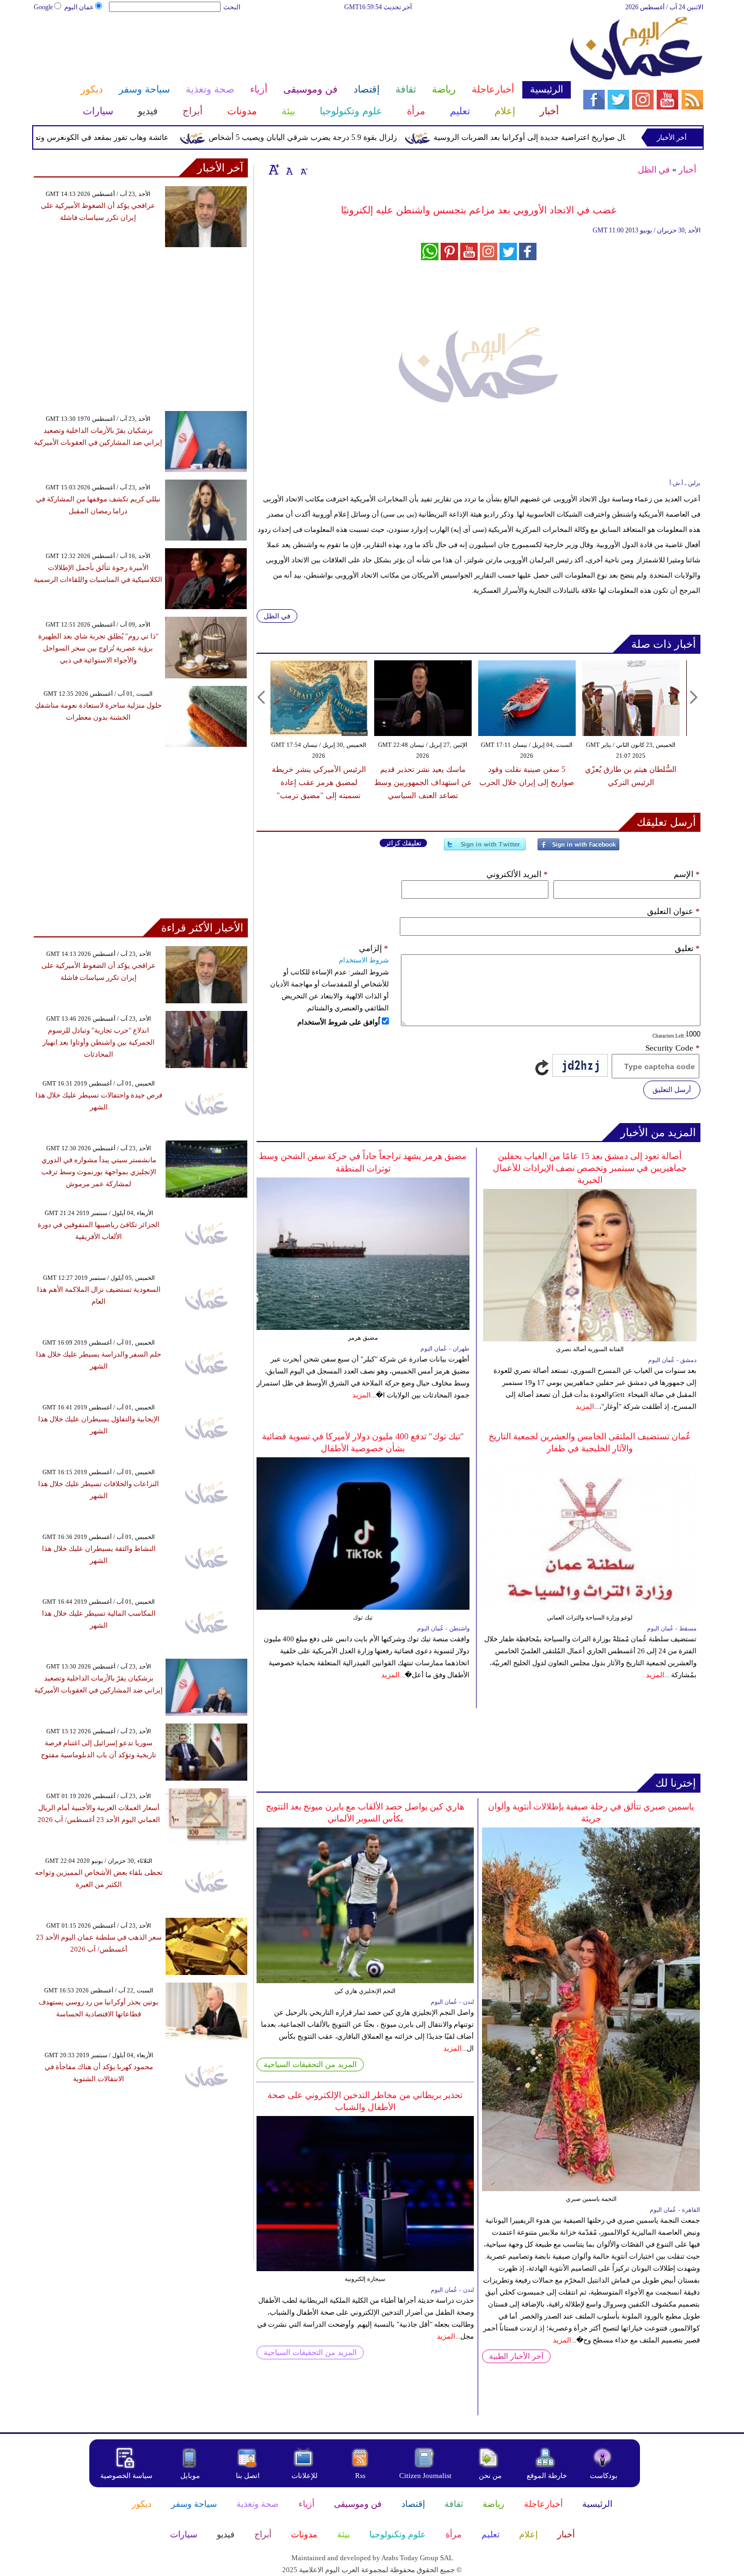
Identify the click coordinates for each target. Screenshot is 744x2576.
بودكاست (604, 2476)
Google (43, 7)
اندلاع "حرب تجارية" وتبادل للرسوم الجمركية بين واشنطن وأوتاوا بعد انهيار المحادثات (99, 1042)
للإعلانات (304, 2476)
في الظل (654, 170)
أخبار (687, 170)
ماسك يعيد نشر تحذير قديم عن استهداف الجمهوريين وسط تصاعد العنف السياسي (423, 783)
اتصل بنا (248, 2476)
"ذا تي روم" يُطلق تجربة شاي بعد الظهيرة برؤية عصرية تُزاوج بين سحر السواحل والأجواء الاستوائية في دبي (98, 648)
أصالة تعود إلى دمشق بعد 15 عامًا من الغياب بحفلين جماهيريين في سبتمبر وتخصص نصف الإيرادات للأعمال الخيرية (590, 1168)
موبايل (191, 2476)
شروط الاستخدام (364, 960)
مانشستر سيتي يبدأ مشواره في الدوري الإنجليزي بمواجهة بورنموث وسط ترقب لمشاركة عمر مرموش (99, 1172)
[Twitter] (485, 849)
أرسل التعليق (672, 1090)
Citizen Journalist (425, 2476)
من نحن (490, 2476)
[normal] (288, 169)
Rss (361, 2476)
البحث (232, 7)
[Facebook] (578, 849)
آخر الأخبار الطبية (516, 2356)
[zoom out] (303, 169)
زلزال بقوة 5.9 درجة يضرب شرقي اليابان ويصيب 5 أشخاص (348, 137)
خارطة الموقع (547, 2476)
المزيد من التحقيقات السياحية (310, 2065)
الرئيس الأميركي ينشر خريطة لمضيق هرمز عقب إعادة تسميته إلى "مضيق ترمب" (319, 783)
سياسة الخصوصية (126, 2476)
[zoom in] (274, 169)
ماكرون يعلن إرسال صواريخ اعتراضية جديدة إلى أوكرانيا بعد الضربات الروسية (602, 137)
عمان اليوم (79, 7)
